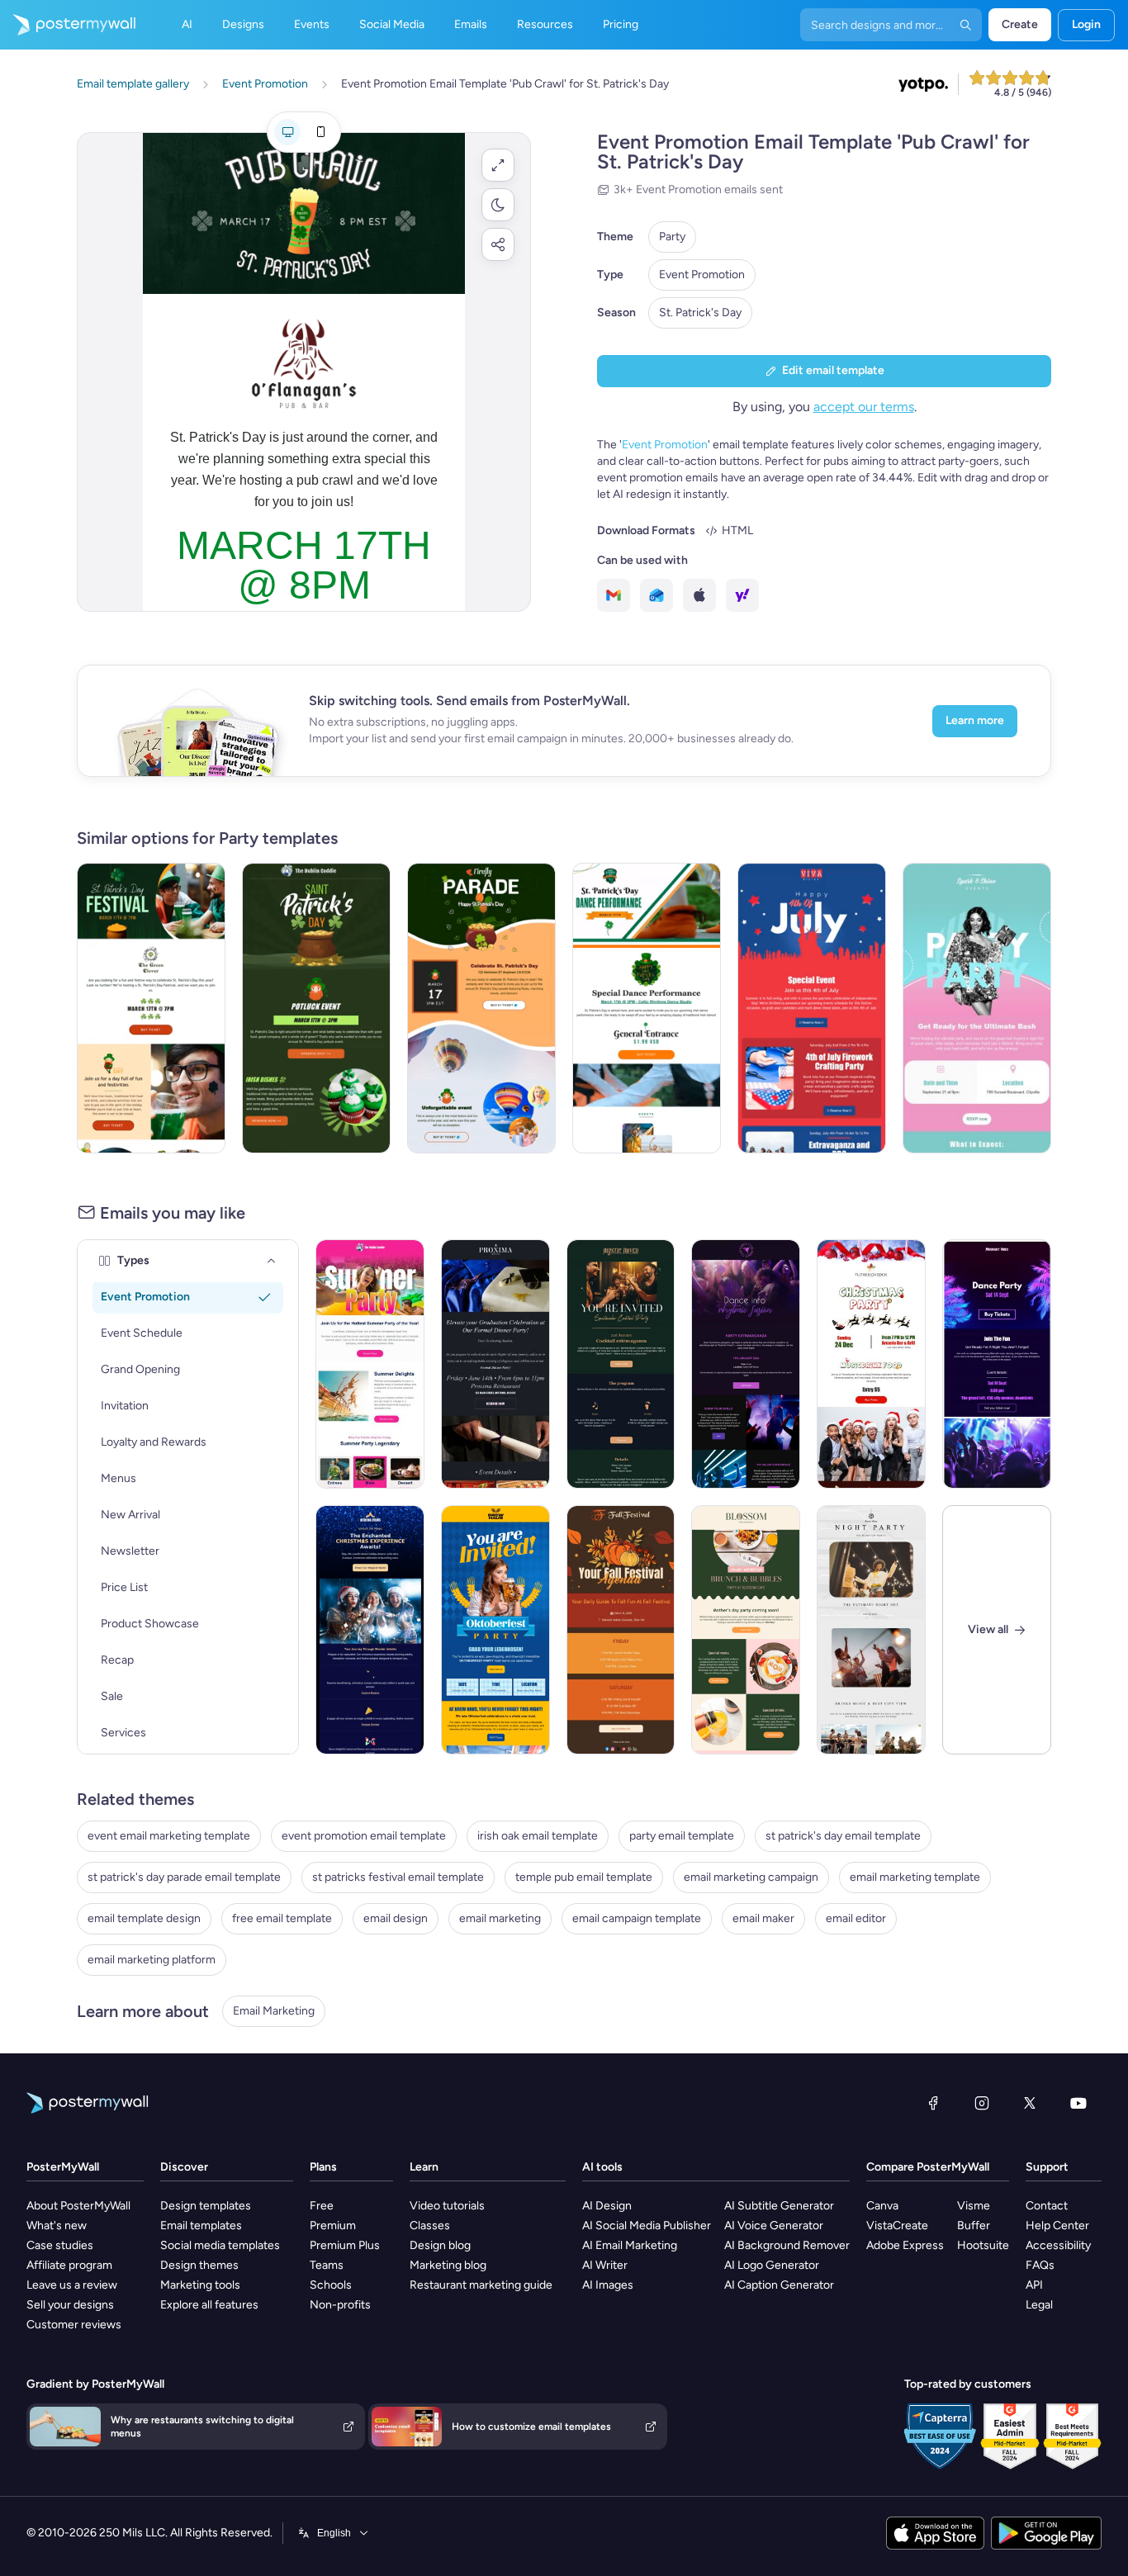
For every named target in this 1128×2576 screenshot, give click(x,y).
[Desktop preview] (287, 132)
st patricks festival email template (398, 1877)
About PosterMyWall (78, 2206)
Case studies (60, 2245)
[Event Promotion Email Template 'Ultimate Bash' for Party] (977, 1008)
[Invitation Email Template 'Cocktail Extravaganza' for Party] (621, 1364)
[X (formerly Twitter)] (1030, 2103)
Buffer (974, 2226)
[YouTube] (1078, 2103)
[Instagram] (982, 2103)
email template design (144, 1918)
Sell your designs (70, 2305)
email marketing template (915, 1877)
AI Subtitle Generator (779, 2206)
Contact (1047, 2206)
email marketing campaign (751, 1877)
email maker (763, 1918)
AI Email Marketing (630, 2245)
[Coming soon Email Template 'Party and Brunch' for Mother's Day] (746, 1630)
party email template (682, 1836)
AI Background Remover (787, 2245)
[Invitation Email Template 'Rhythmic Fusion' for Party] (746, 1364)
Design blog (440, 2245)
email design (396, 1918)
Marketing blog (448, 2265)
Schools (331, 2285)
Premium (333, 2226)
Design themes (199, 2265)
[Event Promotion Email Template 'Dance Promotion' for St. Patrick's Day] (647, 1008)
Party (672, 237)
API (1034, 2285)
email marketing (500, 1918)
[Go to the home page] (68, 25)
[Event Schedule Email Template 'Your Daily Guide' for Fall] (621, 1630)
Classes (430, 2226)
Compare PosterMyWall (928, 2167)
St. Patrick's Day (700, 313)
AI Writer (605, 2265)
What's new (57, 2226)
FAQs (1040, 2265)
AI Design (607, 2206)
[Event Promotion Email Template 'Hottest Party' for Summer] (370, 1364)
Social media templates (220, 2245)
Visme (974, 2206)
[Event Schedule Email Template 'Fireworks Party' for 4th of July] (812, 1008)
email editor (856, 1918)
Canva (882, 2206)
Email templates (201, 2226)
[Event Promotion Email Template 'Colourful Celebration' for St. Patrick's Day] (481, 1008)
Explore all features (209, 2305)
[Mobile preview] (320, 132)
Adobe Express (905, 2245)
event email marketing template (169, 1836)
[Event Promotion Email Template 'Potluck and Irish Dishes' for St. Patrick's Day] (316, 1008)
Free (322, 2206)
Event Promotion (702, 275)
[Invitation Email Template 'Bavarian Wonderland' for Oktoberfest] (495, 1630)
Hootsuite (983, 2245)
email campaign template (637, 1918)
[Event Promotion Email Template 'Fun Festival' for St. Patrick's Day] (151, 1008)
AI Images (608, 2285)
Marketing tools (200, 2285)
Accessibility (1058, 2245)
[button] (498, 165)
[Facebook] (933, 2103)
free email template (282, 1918)
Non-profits (340, 2305)
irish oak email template (538, 1836)
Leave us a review (72, 2285)
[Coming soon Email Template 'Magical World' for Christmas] (370, 1630)
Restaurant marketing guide (481, 2285)
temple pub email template (584, 1877)
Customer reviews (74, 2325)
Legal (1039, 2305)
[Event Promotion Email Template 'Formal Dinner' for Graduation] (495, 1364)
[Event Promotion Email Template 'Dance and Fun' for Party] (997, 1364)
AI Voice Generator (774, 2226)
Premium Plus (345, 2245)
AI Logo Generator (772, 2265)
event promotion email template (364, 1836)
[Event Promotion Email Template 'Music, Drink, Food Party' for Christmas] (871, 1364)
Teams (327, 2265)
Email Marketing (274, 2011)
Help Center (1057, 2226)
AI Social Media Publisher (647, 2226)
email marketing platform (152, 1960)
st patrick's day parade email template (184, 1877)
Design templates (206, 2206)
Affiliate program (69, 2265)
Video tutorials (447, 2206)
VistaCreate (897, 2226)
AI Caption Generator (779, 2285)
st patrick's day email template (843, 1836)
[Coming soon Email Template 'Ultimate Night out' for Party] (871, 1630)
